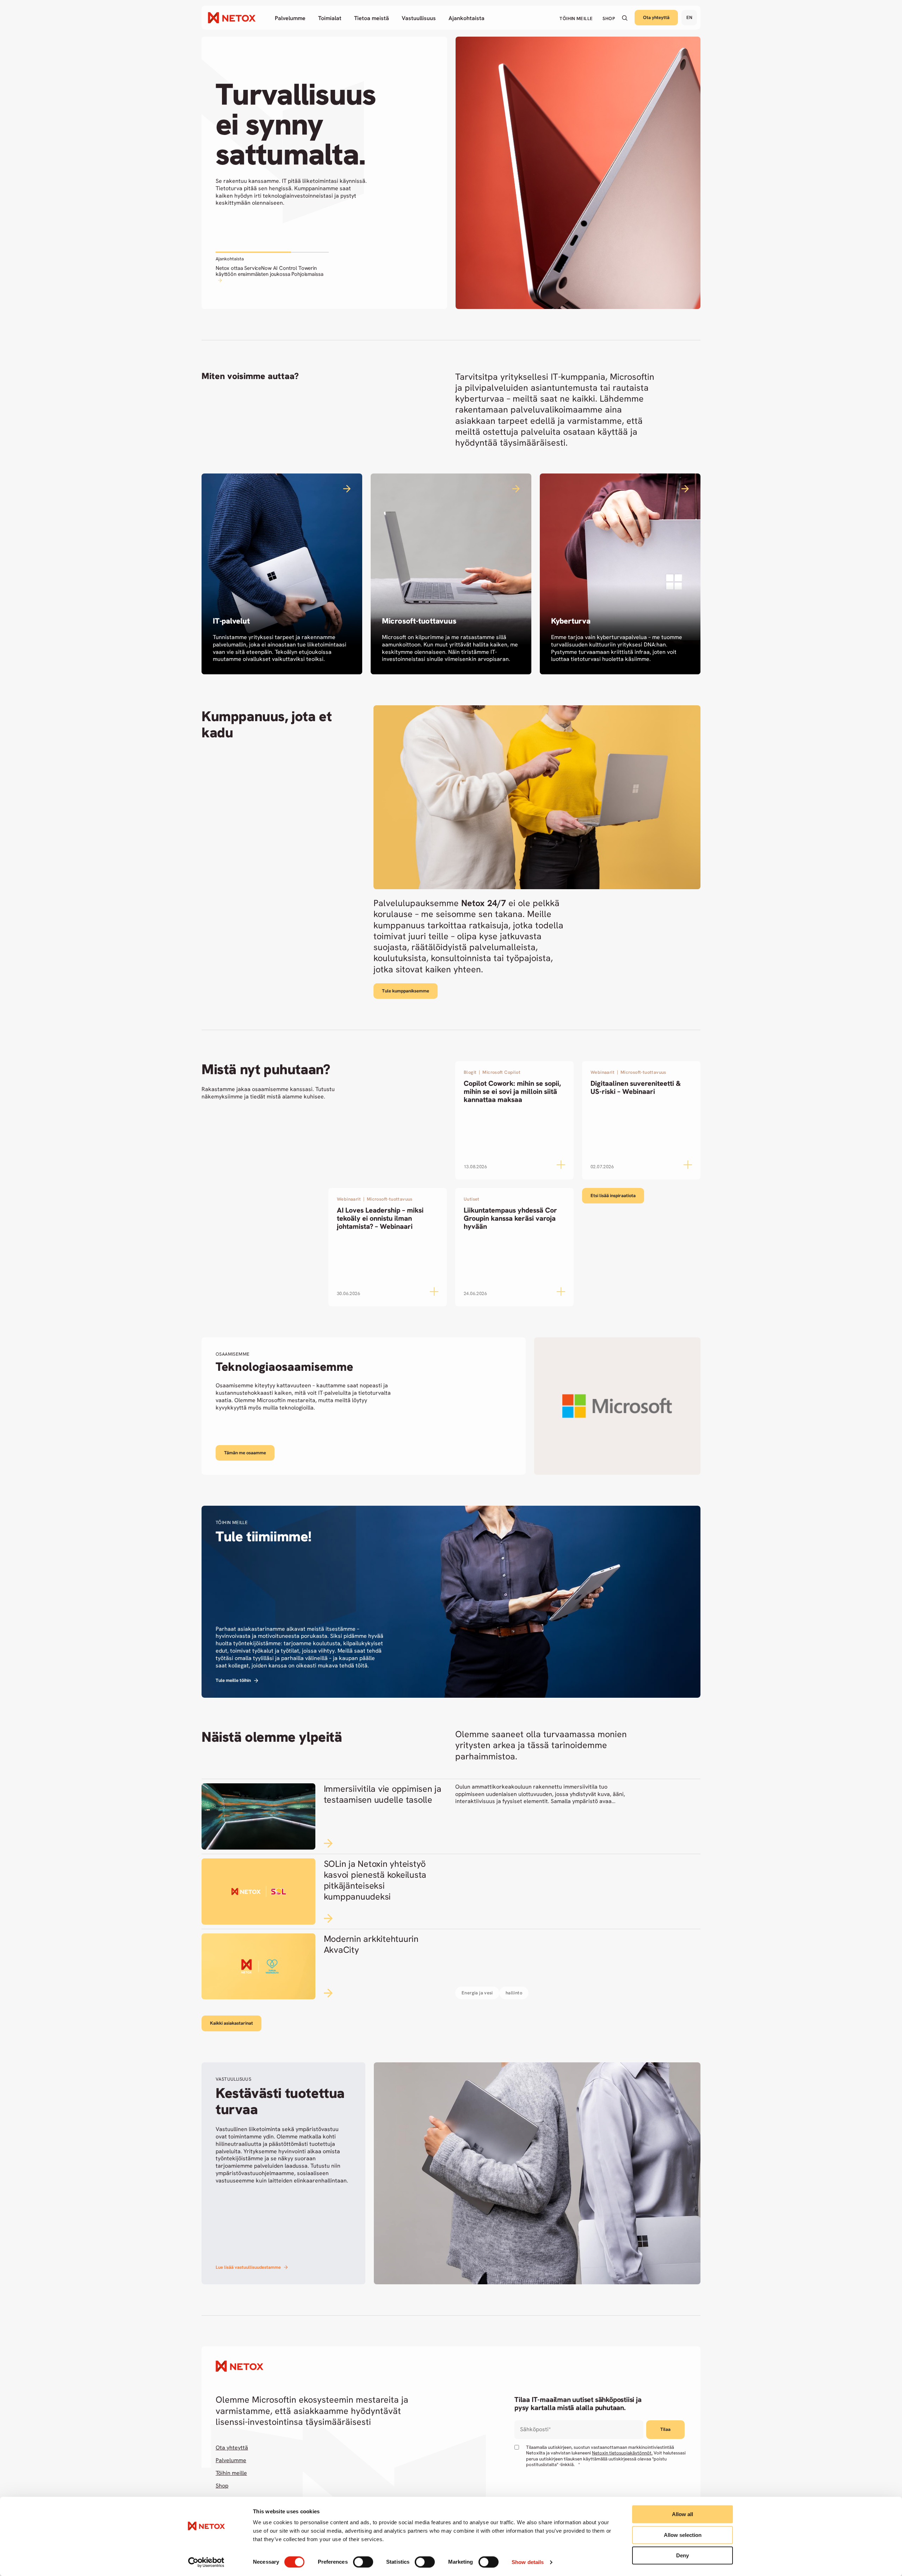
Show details (528, 2562)
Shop (222, 2486)
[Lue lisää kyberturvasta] (620, 574)
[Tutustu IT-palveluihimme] (282, 574)
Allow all (682, 2514)
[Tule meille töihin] (451, 1602)
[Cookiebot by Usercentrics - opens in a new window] (206, 2562)
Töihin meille (231, 2473)
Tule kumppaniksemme (406, 991)
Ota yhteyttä (656, 17)
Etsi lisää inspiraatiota (613, 1196)
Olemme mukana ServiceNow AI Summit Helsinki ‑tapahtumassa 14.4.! (271, 271)
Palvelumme (231, 2460)
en (689, 17)
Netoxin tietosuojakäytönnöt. (622, 2453)
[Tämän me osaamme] (451, 1406)
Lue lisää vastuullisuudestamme (248, 2267)
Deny (682, 2555)
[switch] (363, 2562)
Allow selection (683, 2535)
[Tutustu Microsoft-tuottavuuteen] (451, 574)
